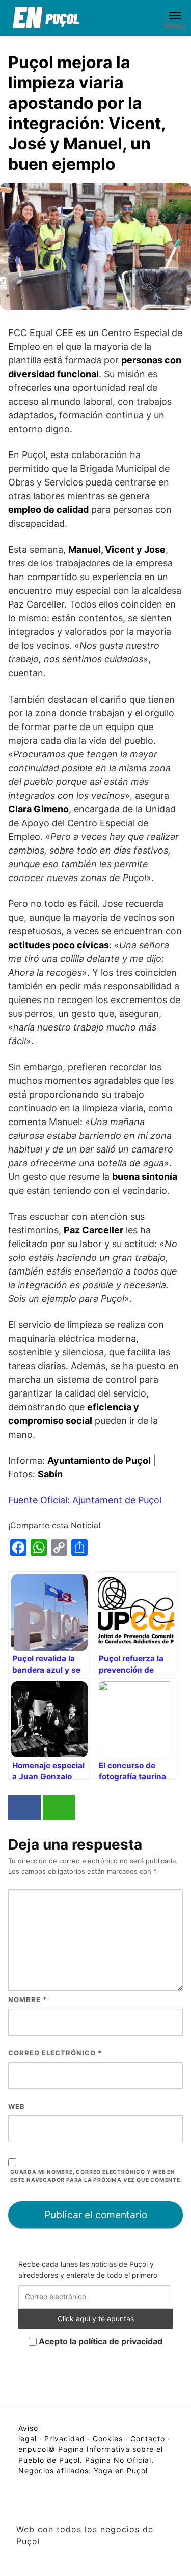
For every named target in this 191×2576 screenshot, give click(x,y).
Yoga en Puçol (121, 2471)
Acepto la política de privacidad (100, 2341)
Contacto (148, 2438)
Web (17, 2106)
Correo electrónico (55, 2053)
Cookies (108, 2438)
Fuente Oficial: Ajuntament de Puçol (85, 1500)
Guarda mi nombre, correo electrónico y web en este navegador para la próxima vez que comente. (96, 2176)
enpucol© (37, 2449)
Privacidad (65, 2438)
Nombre (28, 1999)
